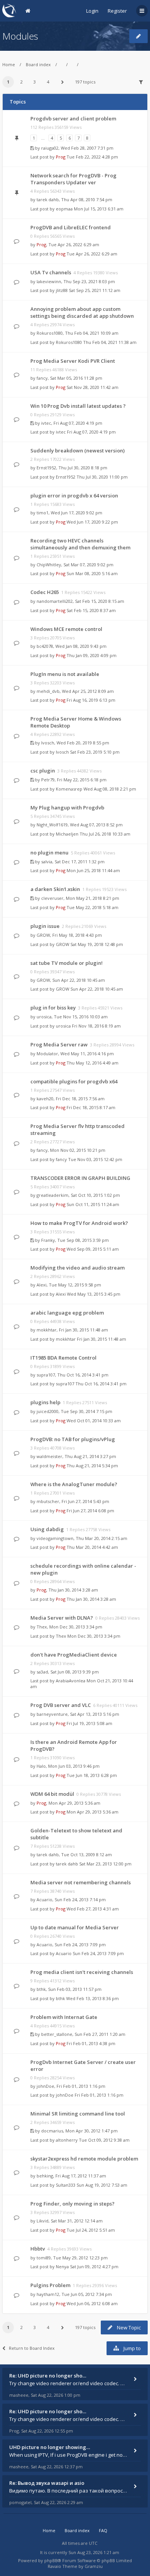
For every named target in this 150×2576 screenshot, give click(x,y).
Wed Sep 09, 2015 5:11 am (93, 1249)
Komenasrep (69, 789)
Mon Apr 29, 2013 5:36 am (92, 1812)
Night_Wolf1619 (52, 825)
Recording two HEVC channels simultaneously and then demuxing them (80, 544)
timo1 (42, 513)
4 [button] (48, 82)
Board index (38, 64)
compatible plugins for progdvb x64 (74, 1081)
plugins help (45, 1402)
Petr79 (48, 780)
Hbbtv (38, 2249)
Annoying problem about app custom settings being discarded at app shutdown (82, 312)
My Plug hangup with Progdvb (67, 808)
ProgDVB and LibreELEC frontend (71, 227)
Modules (20, 36)
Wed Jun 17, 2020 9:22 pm (92, 522)
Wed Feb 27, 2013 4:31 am (93, 1909)
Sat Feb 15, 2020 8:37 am (91, 610)
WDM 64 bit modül (52, 1794)
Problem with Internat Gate (64, 2017)
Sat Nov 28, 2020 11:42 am (92, 387)
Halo (41, 1766)
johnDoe (45, 2086)
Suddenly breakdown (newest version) (77, 450)
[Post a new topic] (138, 36)
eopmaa (64, 209)
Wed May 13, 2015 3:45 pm (94, 1294)
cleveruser (52, 898)
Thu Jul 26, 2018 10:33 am (105, 834)
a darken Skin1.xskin (55, 889)
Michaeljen (67, 834)
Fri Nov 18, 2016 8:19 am (96, 1026)
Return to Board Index (32, 2348)
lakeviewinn (49, 281)
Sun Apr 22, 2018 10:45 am (97, 989)
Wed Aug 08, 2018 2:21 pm (110, 789)
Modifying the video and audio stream (77, 1268)
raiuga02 (50, 148)
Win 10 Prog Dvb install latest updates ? (78, 406)
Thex (42, 1627)
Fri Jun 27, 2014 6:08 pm (90, 1511)
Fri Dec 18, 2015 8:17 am (91, 1107)
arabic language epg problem (67, 1313)
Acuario (44, 1899)
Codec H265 (45, 592)
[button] (62, 82)
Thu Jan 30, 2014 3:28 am (91, 1599)
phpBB (51, 2560)
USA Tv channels (51, 272)
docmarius (52, 2131)
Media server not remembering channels (81, 1882)
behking (45, 2176)
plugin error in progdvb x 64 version (74, 496)
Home (9, 64)
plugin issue (45, 926)
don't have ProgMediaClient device (74, 1655)
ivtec (46, 423)
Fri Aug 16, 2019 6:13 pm (91, 700)
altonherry (67, 2140)
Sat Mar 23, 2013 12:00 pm (105, 1864)
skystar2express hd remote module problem (84, 2159)
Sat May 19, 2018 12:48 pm (97, 944)
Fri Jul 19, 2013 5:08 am (89, 1723)
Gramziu (94, 2566)
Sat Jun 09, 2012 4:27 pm (94, 2267)
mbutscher (48, 1501)
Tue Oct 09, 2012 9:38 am (104, 2140)
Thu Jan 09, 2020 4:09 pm (92, 655)
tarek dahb (48, 199)
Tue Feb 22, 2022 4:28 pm (92, 157)
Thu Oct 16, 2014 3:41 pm (101, 1384)
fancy (42, 378)
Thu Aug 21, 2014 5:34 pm (92, 1466)
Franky (48, 1240)
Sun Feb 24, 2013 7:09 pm (98, 1953)
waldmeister (49, 1456)
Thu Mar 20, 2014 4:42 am (92, 1547)
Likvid (42, 2221)
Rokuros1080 (50, 333)
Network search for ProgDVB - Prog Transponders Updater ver (73, 179)
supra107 (46, 1375)
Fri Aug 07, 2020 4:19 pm (91, 432)
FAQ (103, 2530)
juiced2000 (47, 1411)
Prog (61, 157)
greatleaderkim (52, 1195)
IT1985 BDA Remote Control (63, 1358)
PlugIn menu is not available (65, 674)
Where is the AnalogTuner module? (74, 1484)
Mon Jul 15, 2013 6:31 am (99, 209)
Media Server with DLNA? (62, 1618)
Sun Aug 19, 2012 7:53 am (102, 2185)
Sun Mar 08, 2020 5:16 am (92, 573)
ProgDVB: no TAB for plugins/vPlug (73, 1439)
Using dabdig (47, 1529)
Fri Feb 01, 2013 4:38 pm (91, 2043)
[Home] (9, 11)
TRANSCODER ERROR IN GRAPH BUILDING (80, 1178)
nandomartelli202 (55, 601)
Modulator (47, 1054)
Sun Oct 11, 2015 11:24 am (93, 1204)
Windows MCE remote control (66, 629)
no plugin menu (49, 853)
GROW (43, 935)
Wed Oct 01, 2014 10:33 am (94, 1421)
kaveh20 (45, 1099)
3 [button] (35, 82)
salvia (47, 862)
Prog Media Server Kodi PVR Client (73, 361)
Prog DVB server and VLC (61, 1705)
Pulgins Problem (50, 2285)
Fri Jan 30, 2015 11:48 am (102, 1339)
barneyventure (52, 1714)
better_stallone (57, 2034)
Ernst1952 (46, 468)
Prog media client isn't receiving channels (82, 1972)
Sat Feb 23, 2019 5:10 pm (95, 752)
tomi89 (44, 2258)
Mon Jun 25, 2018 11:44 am (93, 870)
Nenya (62, 2267)
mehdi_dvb (48, 691)
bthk (41, 1989)
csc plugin (43, 771)
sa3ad (42, 1672)
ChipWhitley (49, 565)
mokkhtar (47, 1330)
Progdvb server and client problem (73, 118)
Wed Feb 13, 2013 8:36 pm (92, 1998)
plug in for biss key (53, 1008)
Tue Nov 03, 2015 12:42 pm (95, 1159)
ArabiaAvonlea (71, 1681)
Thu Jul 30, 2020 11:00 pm (102, 477)
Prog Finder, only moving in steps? (72, 2204)
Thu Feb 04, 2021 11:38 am (110, 342)
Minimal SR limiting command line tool (78, 2114)
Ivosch (48, 743)
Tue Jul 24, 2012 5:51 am (91, 2230)
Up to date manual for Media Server (75, 1927)
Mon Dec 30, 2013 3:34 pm (94, 1636)
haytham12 (48, 2294)
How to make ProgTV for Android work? (79, 1223)
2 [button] (22, 82)
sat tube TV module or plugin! (67, 963)
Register (117, 11)
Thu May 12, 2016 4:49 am (92, 1063)
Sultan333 (66, 2185)
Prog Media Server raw (59, 1044)
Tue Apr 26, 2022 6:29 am (92, 254)
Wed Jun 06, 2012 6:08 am (92, 2303)
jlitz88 (62, 290)
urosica (44, 1017)
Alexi (42, 1285)
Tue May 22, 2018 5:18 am (92, 907)
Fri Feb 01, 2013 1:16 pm (99, 2095)
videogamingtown (55, 1538)
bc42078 (45, 646)
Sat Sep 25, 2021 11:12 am (95, 290)
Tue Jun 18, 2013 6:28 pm (92, 1775)
